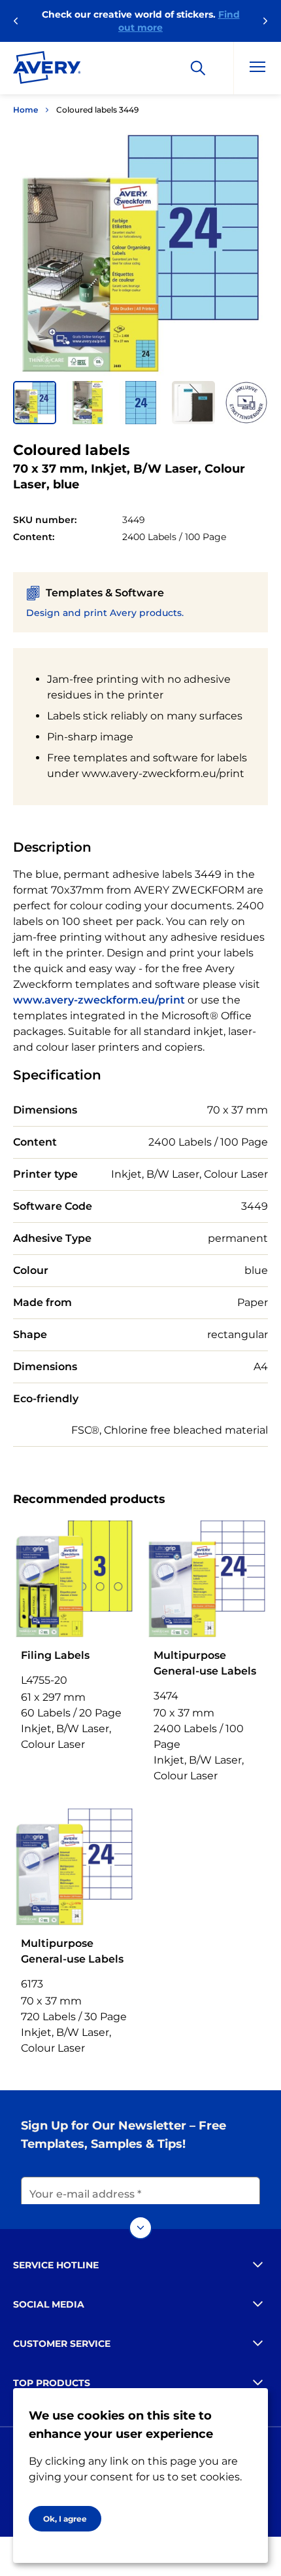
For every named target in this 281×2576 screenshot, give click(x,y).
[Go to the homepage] (47, 70)
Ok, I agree (65, 2519)
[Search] (198, 68)
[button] (35, 403)
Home (25, 110)
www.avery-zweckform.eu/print (99, 1000)
